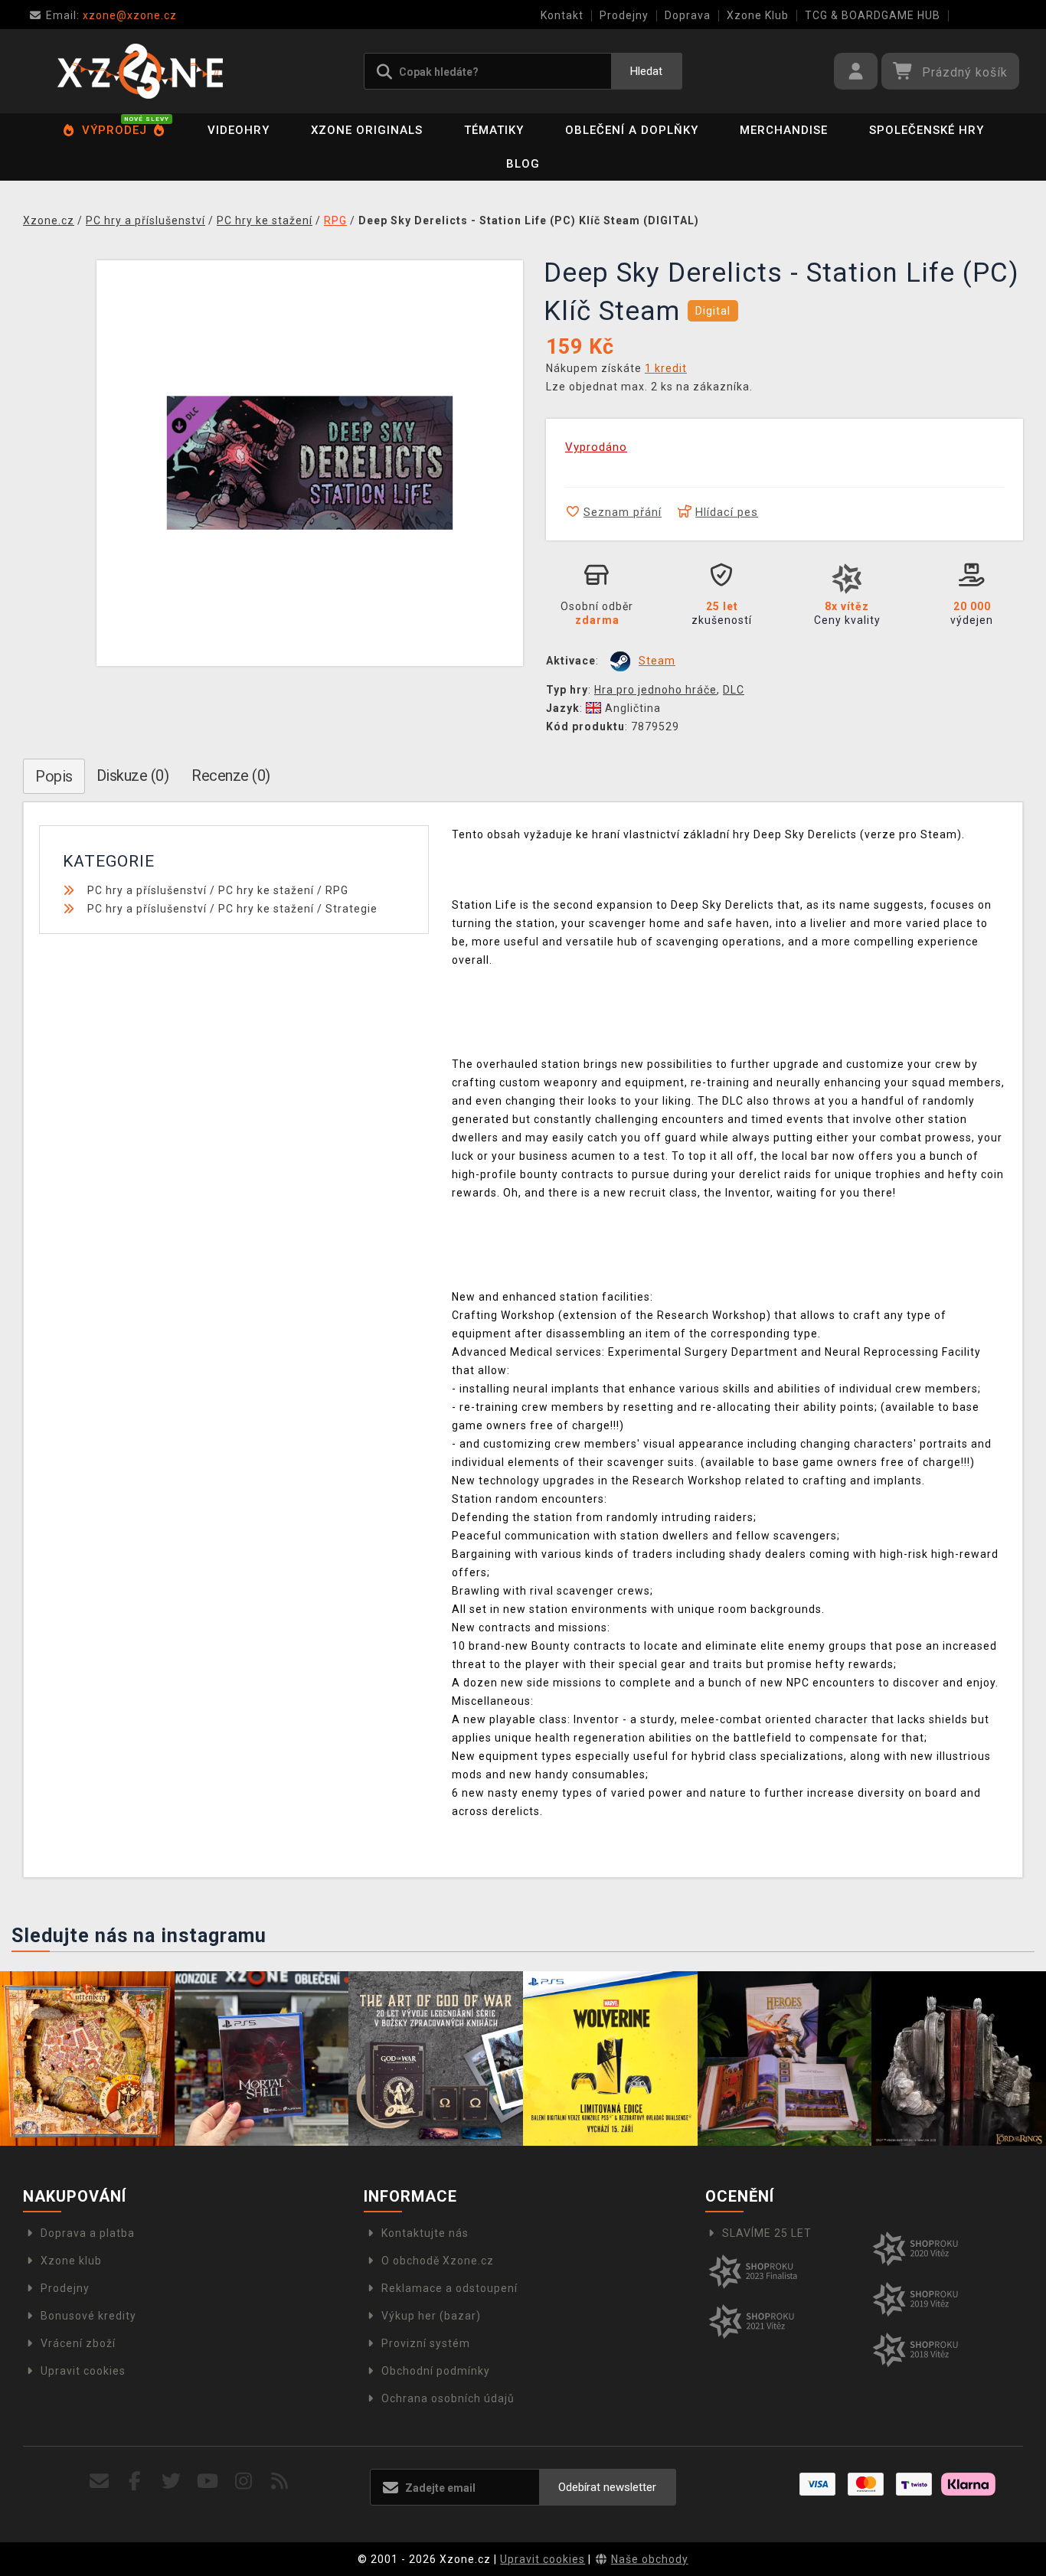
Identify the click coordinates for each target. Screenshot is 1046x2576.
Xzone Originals (367, 130)
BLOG (523, 164)
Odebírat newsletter (607, 2487)
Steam (657, 661)
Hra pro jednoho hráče (655, 690)
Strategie (351, 909)
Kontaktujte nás (425, 2233)
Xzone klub (71, 2261)
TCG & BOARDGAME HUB (873, 15)
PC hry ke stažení (266, 890)
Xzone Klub (758, 15)
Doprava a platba (88, 2233)
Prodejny (624, 15)
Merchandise (784, 130)
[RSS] (280, 2481)
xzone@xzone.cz (111, 15)
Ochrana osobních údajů (448, 2398)
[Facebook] (135, 2481)
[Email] (99, 2481)
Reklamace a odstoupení (449, 2288)
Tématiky (494, 130)
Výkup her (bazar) (431, 2316)
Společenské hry (927, 130)
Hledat (646, 71)
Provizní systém (426, 2343)
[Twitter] (171, 2481)
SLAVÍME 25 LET (767, 2233)
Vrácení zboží (78, 2343)
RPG (337, 890)
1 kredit (666, 368)
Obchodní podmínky (436, 2371)
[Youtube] (208, 2481)
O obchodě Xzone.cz (438, 2261)
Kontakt (562, 15)
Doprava (688, 15)
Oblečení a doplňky (632, 130)
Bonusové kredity (88, 2316)
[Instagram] (244, 2481)
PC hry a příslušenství (147, 890)
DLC (734, 690)
